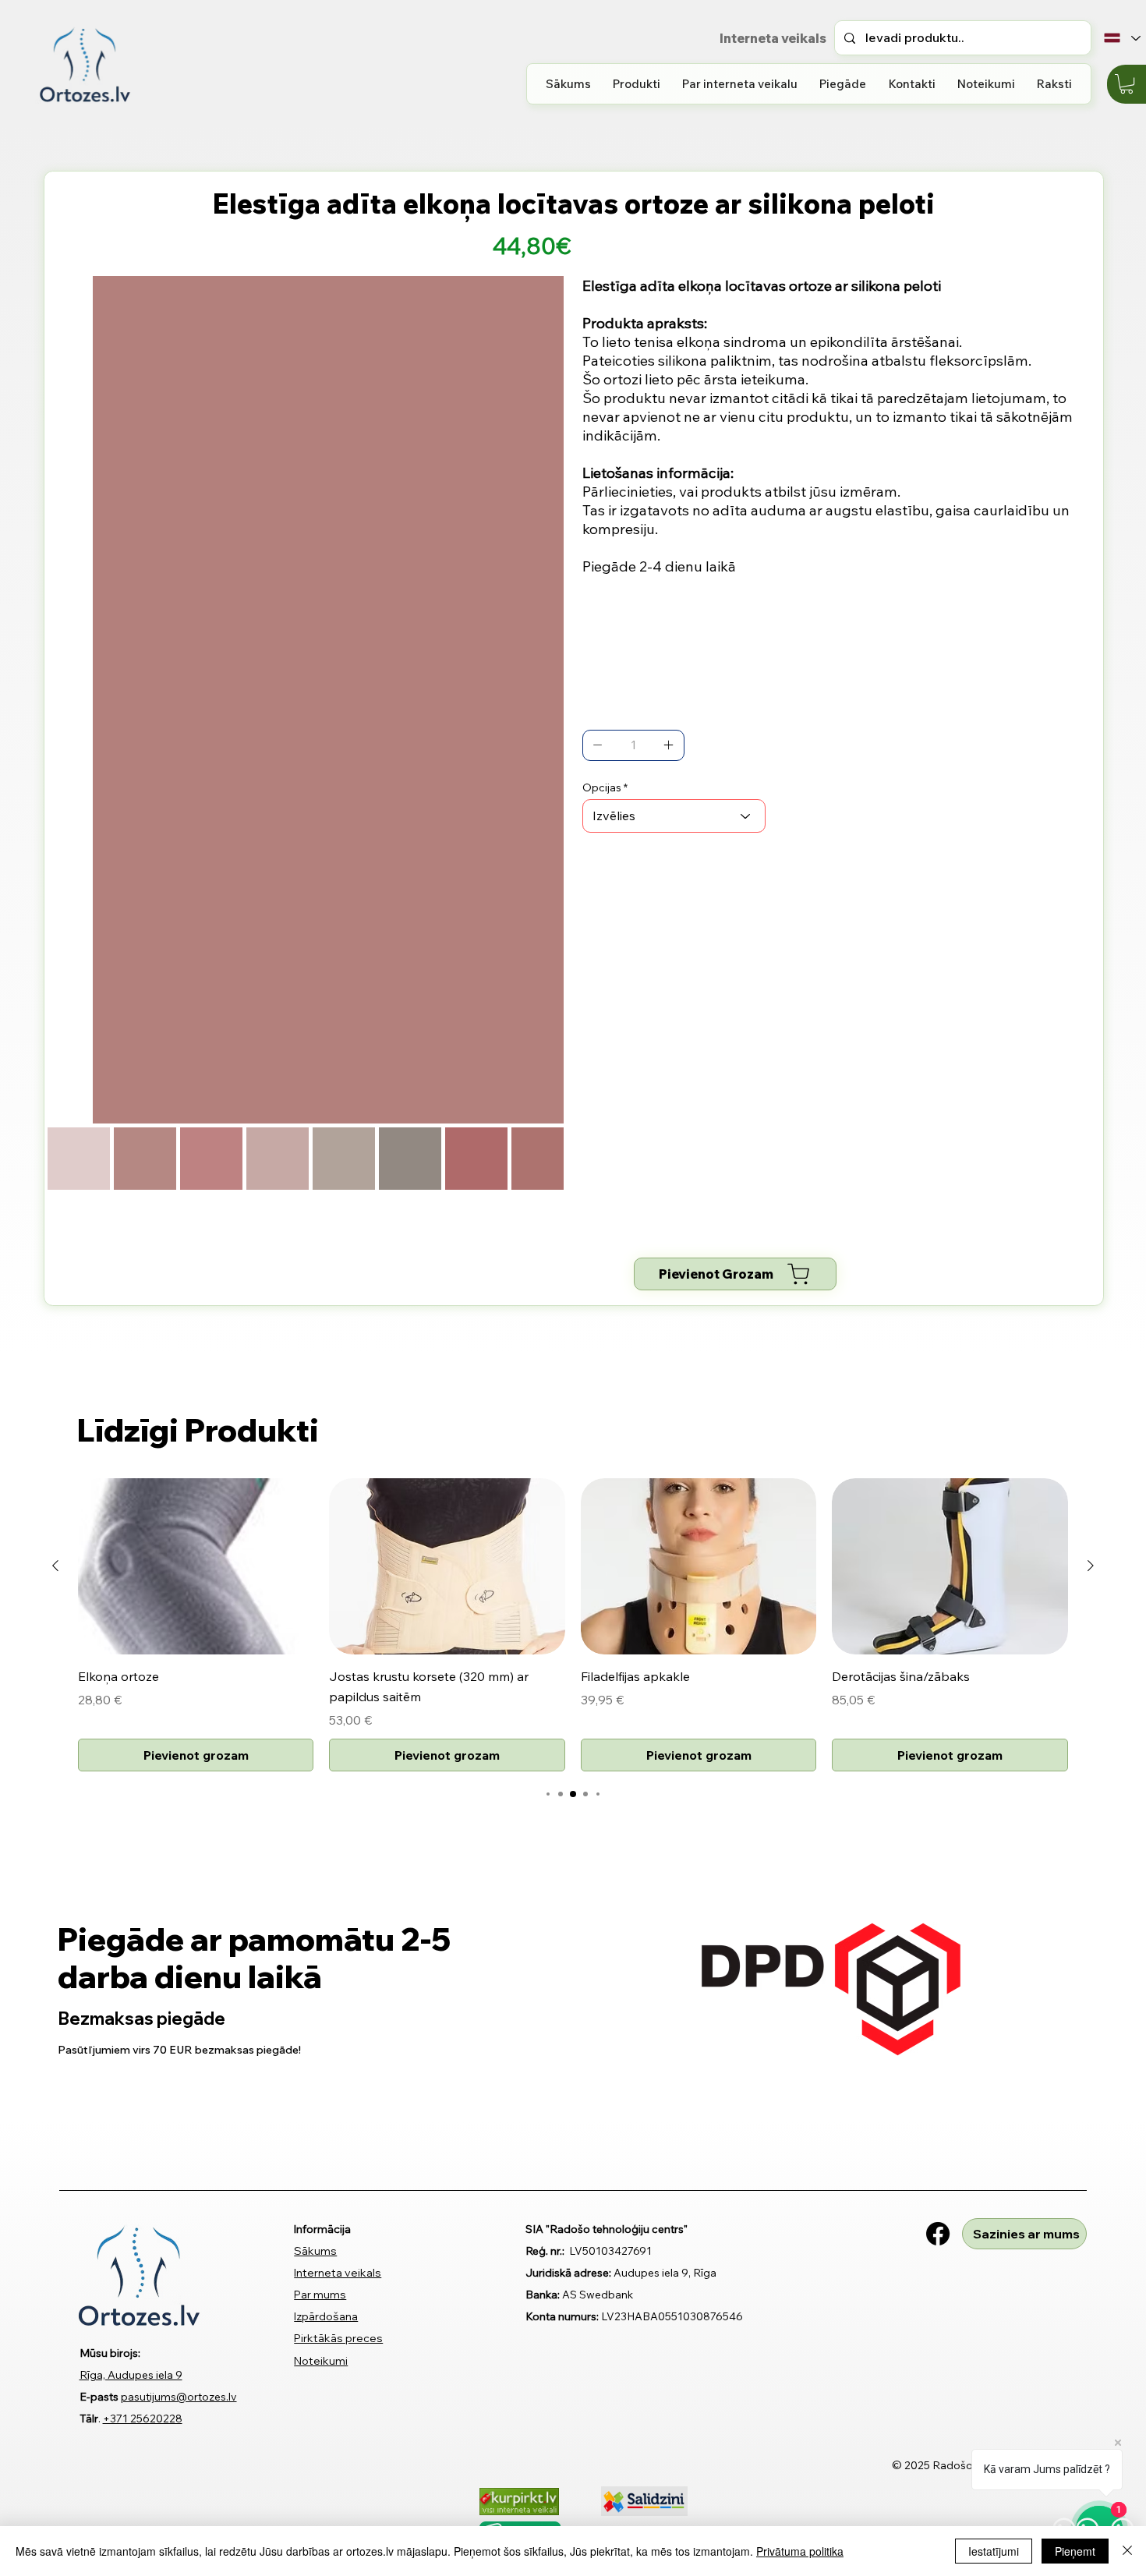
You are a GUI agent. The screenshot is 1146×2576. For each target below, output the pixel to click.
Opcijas (602, 787)
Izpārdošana (326, 2316)
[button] (637, 84)
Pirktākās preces (338, 2338)
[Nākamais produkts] (1091, 1566)
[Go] (598, 745)
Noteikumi (321, 2361)
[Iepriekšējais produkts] (55, 1566)
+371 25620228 (143, 2419)
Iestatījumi (994, 2551)
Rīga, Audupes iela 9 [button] (131, 2375)
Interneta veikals (338, 2273)
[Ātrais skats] (196, 1567)
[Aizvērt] (1127, 2551)
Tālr (89, 2419)
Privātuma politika (800, 2551)
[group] (573, 1625)
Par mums (320, 2295)
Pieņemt (1075, 2551)
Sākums (315, 2251)
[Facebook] (938, 2234)
